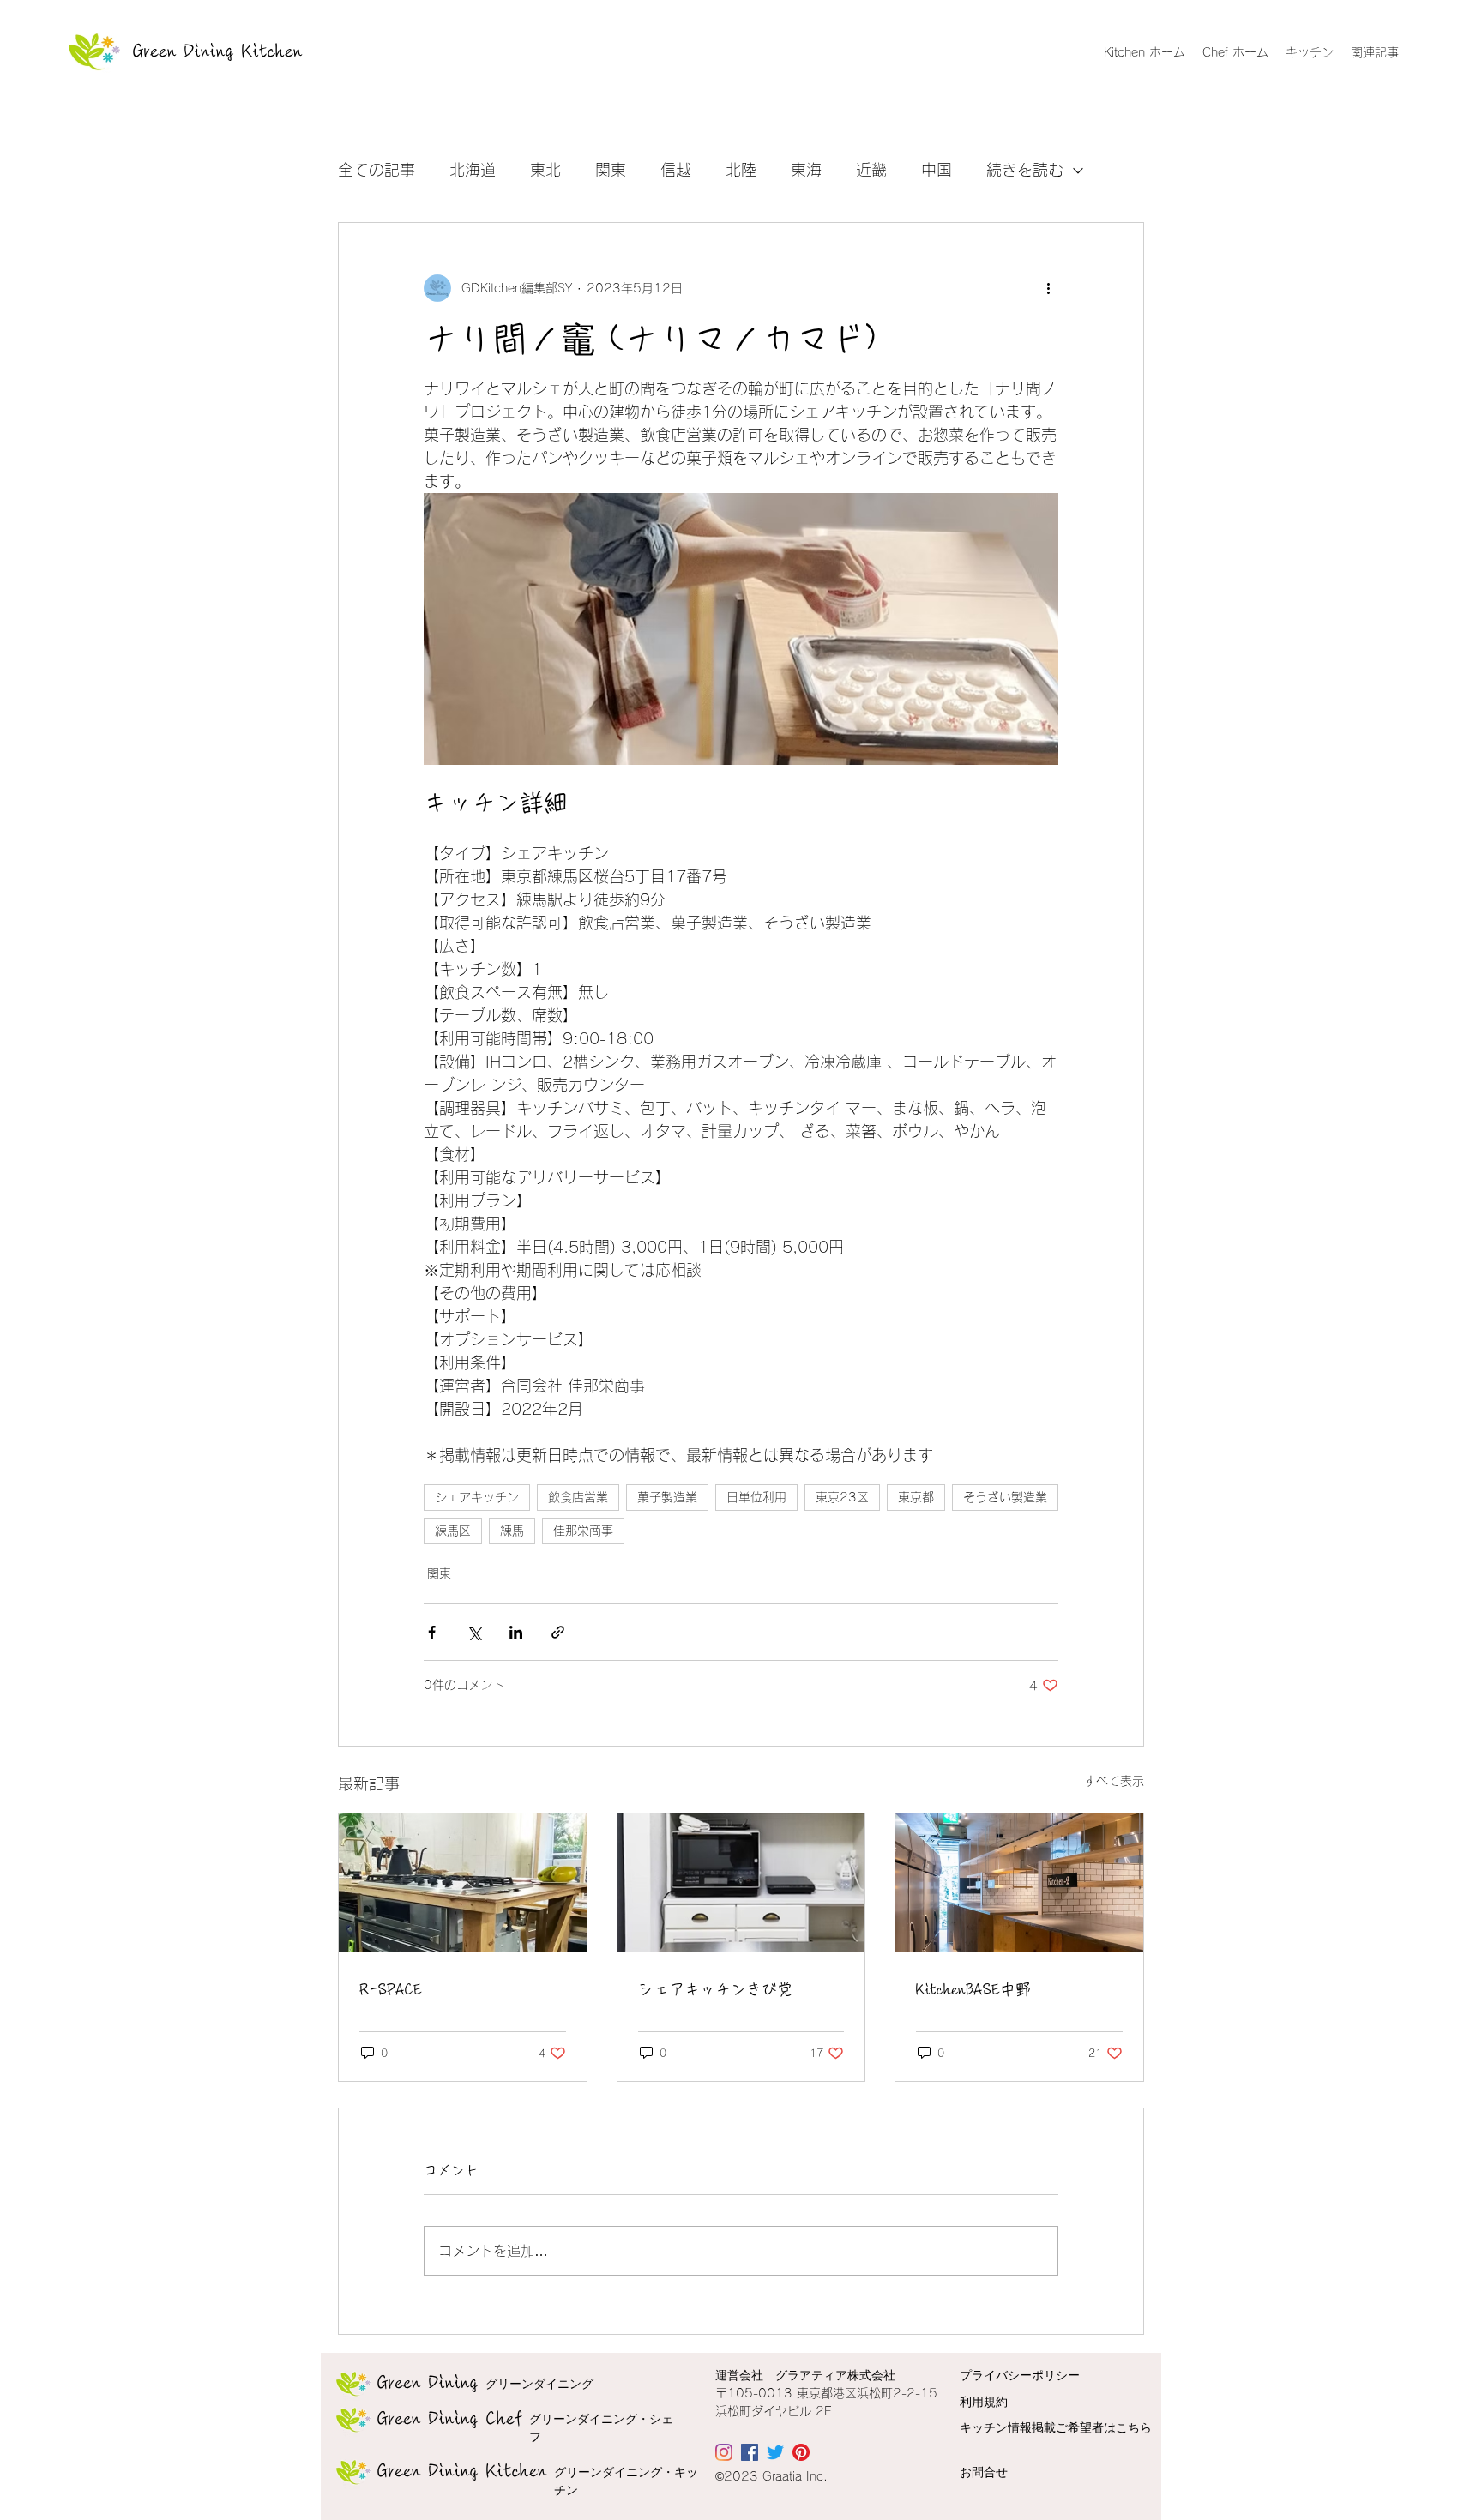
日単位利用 (756, 1497)
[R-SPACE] (463, 1883)
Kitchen (462, 2471)
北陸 (741, 170)
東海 (806, 170)
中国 (937, 170)
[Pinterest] (801, 2452)
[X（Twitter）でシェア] (474, 1632)
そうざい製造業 (1005, 1497)
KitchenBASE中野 (973, 1989)
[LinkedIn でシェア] (516, 1632)
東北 (545, 170)
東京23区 (842, 1497)
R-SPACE (391, 1989)
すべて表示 (1114, 1781)
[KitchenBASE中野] (1019, 1883)
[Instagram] (724, 2452)
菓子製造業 (667, 1497)
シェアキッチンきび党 (715, 1989)
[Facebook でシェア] (432, 1632)
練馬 (512, 1531)
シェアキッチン (477, 1497)
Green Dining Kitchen (218, 51)
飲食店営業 (578, 1497)
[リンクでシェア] (558, 1632)
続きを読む (1025, 170)
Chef (450, 2419)
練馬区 (453, 1531)
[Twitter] (775, 2452)
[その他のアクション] (1048, 288)
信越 (676, 170)
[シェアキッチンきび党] (741, 1883)
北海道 (473, 170)
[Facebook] (750, 2452)
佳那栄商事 (583, 1531)
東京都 (916, 1497)
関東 (611, 170)
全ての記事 (377, 170)
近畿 (871, 170)
